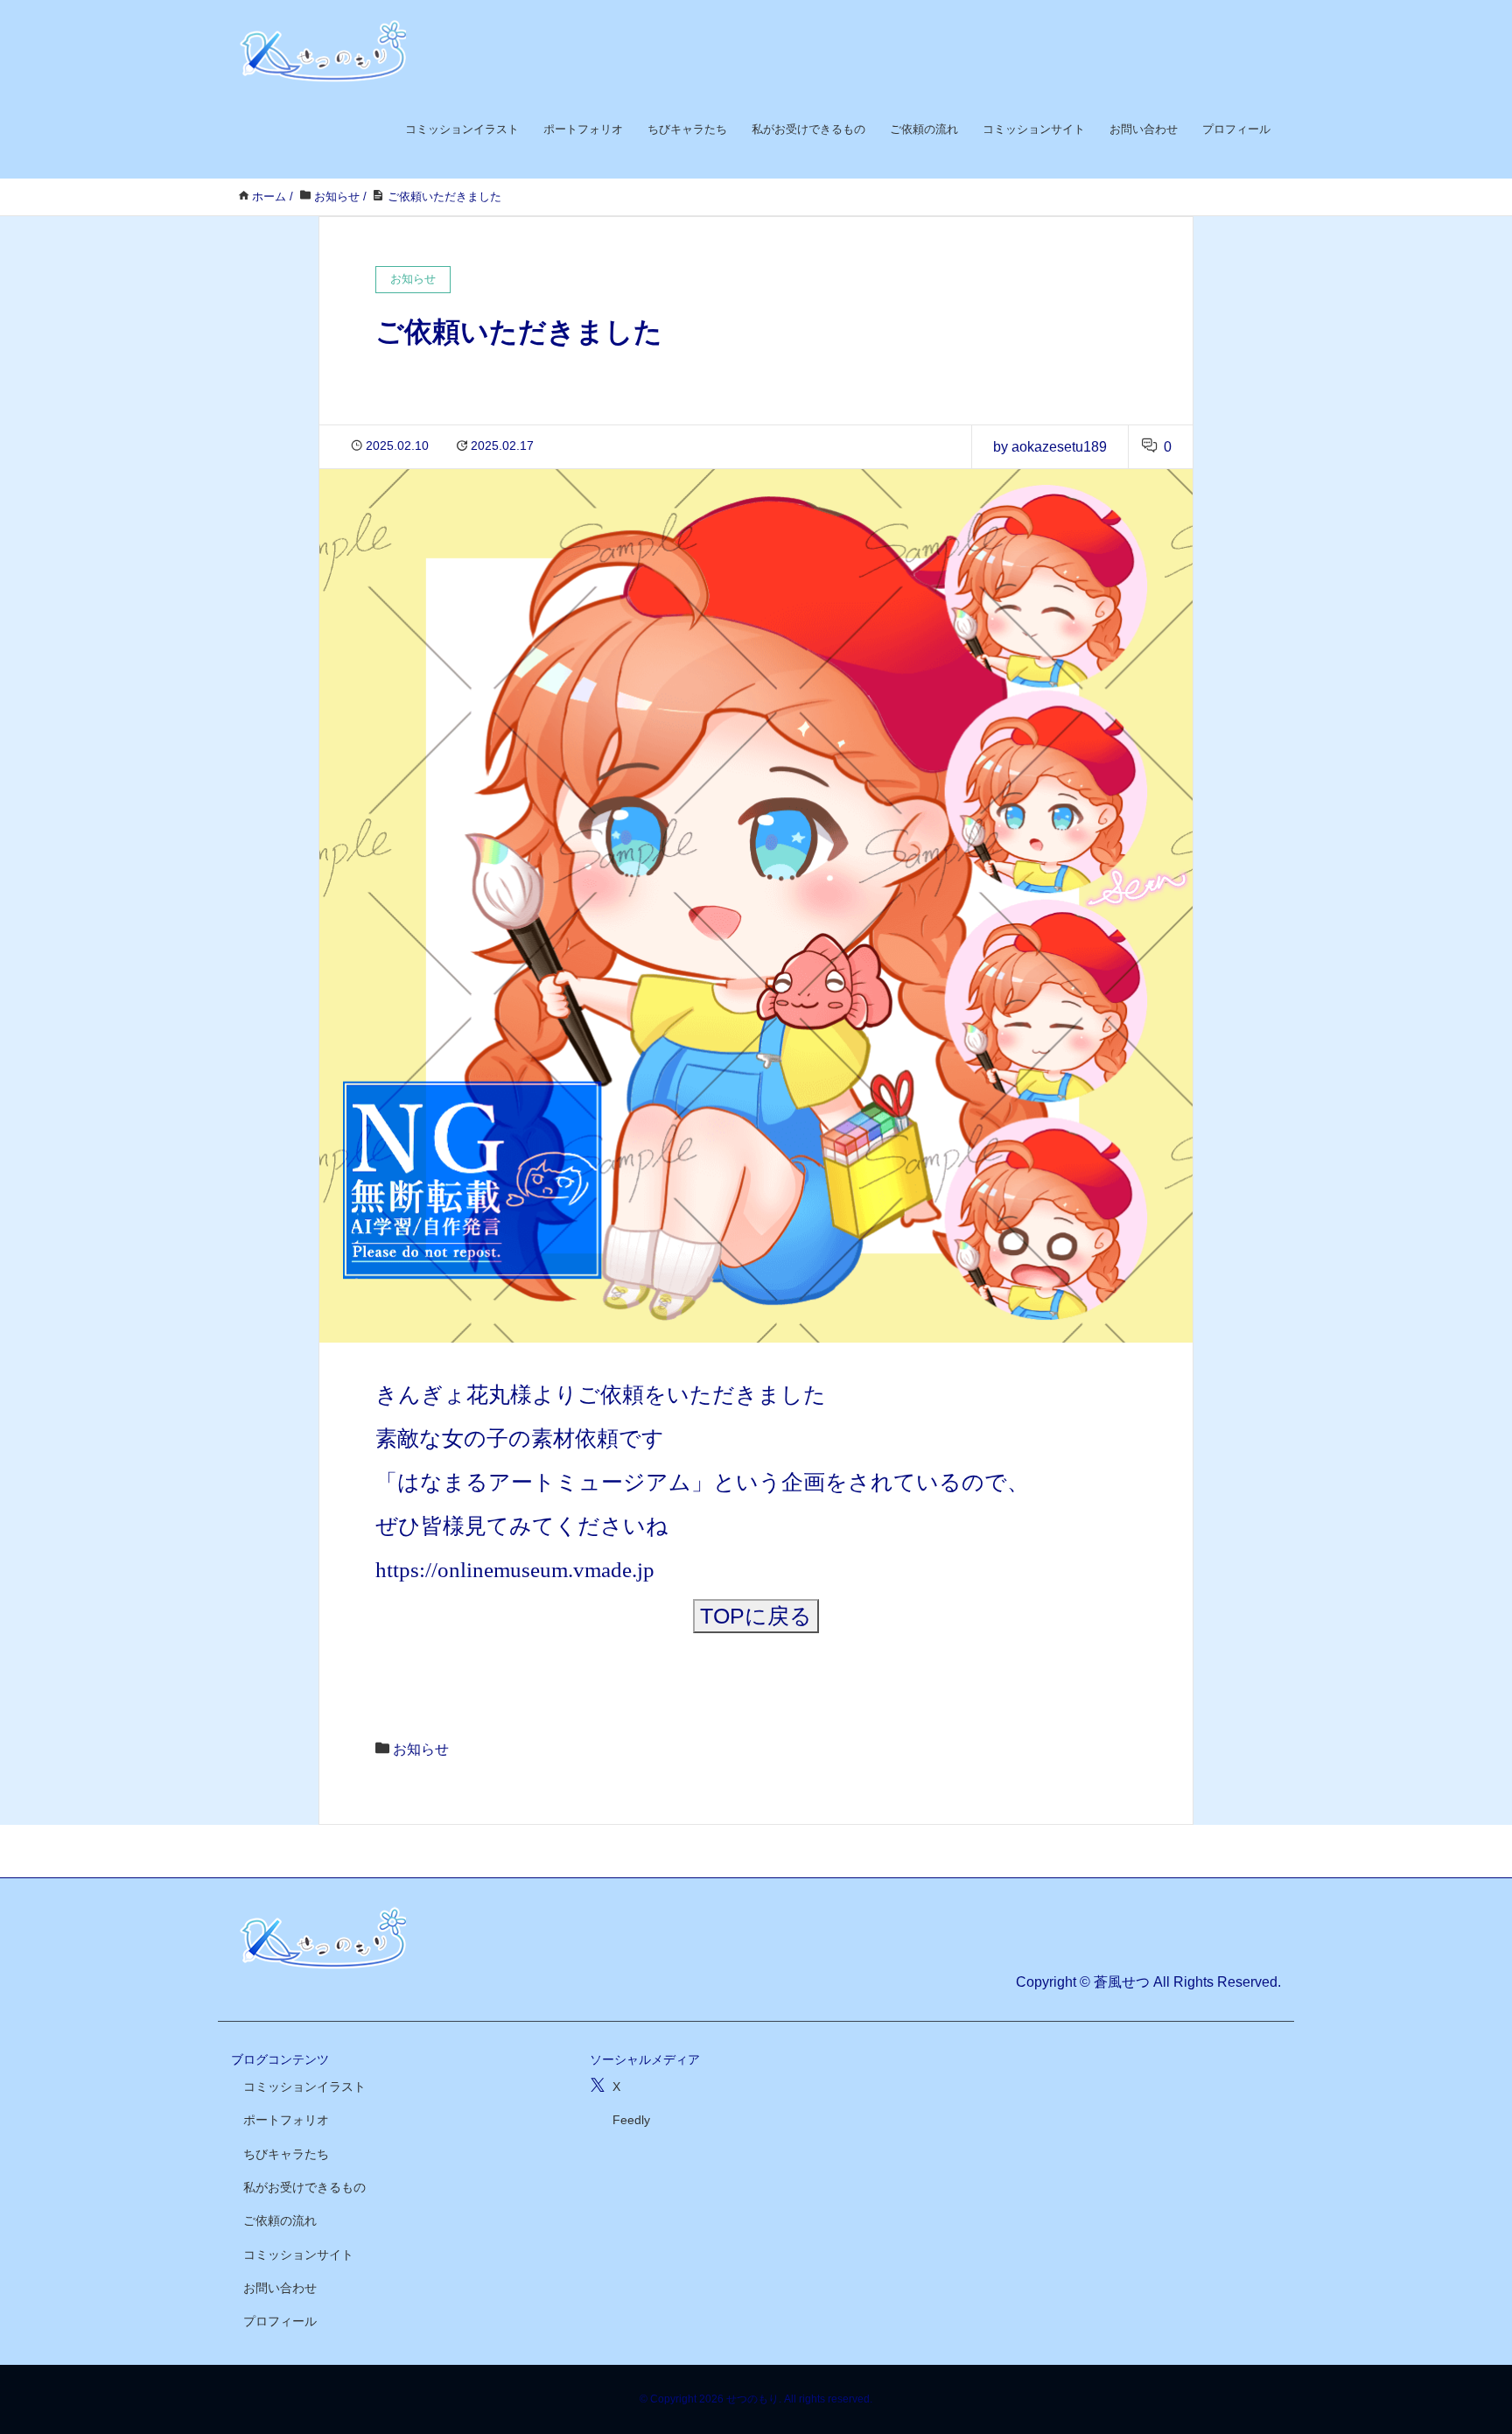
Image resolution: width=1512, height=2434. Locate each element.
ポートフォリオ (583, 129)
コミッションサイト (1034, 129)
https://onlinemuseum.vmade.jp (515, 1570)
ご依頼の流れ (924, 129)
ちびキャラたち (687, 129)
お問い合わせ (1144, 129)
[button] (756, 1616)
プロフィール (1236, 129)
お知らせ (421, 1749)
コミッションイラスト (462, 129)
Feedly (631, 2120)
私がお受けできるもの (808, 129)
